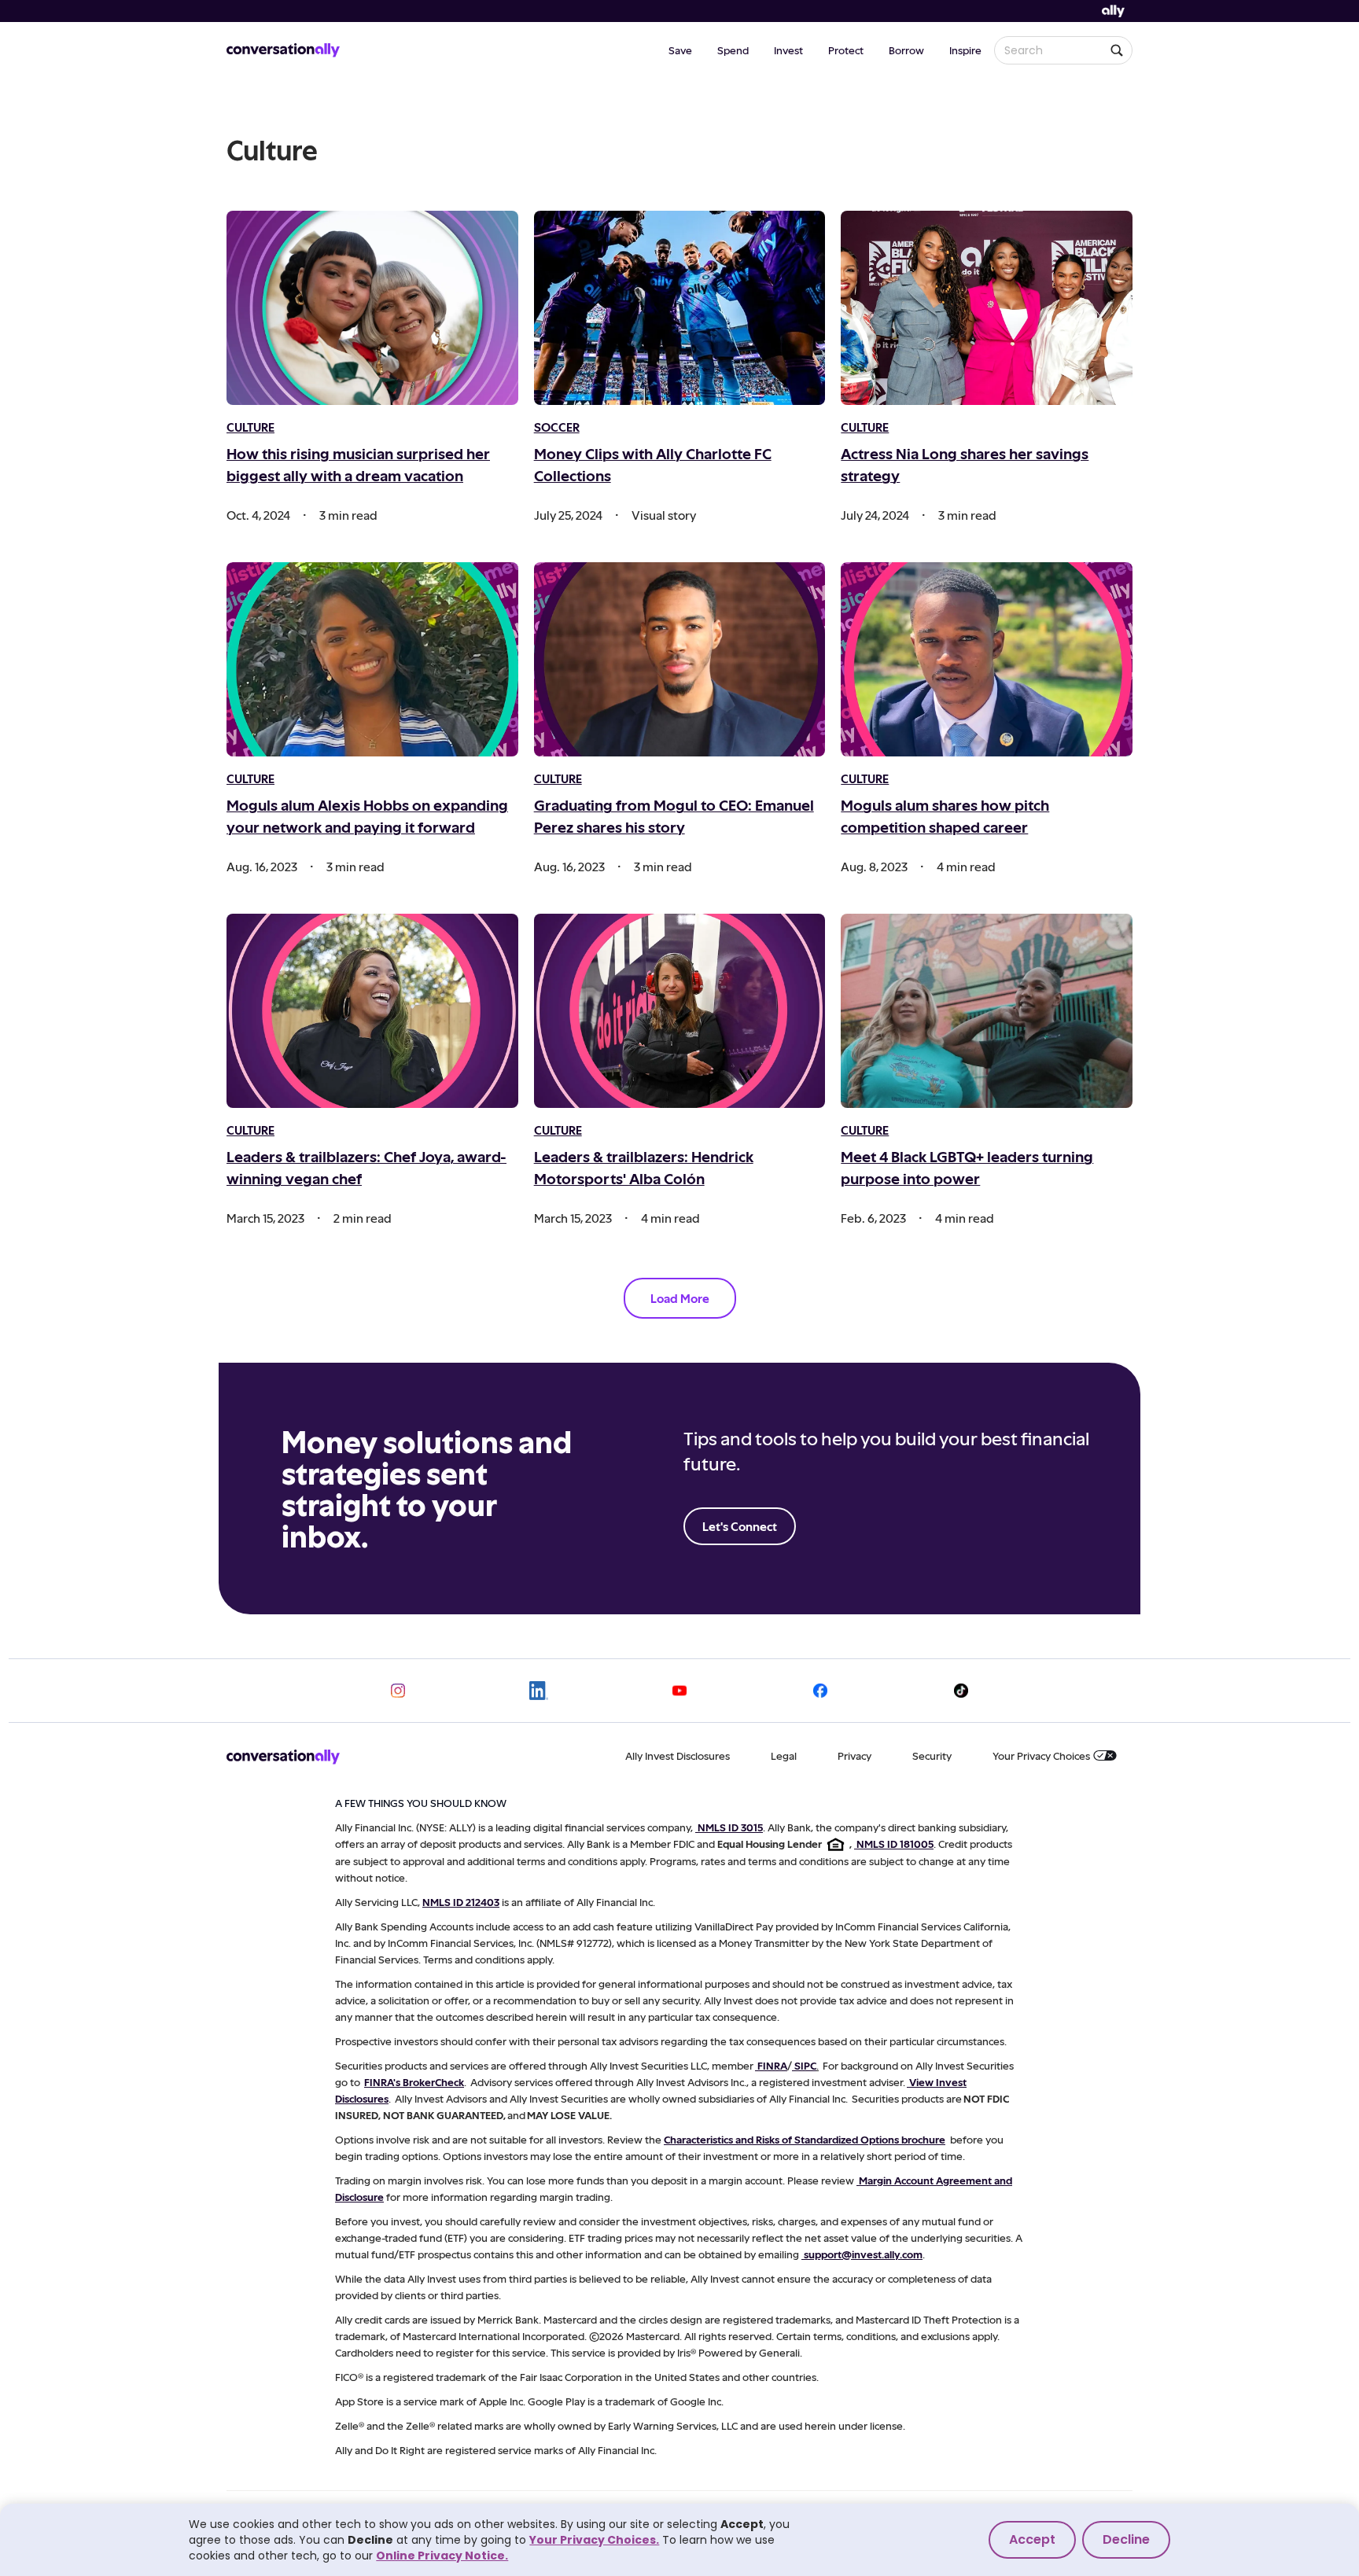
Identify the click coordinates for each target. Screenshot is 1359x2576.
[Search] (1117, 50)
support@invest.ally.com (863, 2254)
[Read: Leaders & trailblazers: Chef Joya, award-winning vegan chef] (372, 1011)
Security (932, 1755)
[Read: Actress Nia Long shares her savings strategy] (987, 308)
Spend (733, 50)
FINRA (772, 2065)
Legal (784, 1755)
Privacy (854, 1755)
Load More (680, 1298)
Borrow (906, 50)
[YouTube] (679, 1691)
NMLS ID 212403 (461, 1902)
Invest (788, 50)
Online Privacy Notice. (442, 2556)
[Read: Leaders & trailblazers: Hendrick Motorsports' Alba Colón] (680, 1011)
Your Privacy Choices (1041, 1755)
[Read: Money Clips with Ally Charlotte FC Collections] (680, 308)
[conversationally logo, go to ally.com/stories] (283, 50)
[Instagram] (398, 1691)
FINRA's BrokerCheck (414, 2082)
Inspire (965, 50)
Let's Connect (740, 1526)
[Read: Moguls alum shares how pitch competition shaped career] (987, 659)
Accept (1032, 2539)
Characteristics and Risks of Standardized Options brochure (805, 2139)
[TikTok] (961, 1691)
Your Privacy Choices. (594, 2540)
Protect (846, 50)
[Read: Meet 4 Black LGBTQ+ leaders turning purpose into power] (987, 1011)
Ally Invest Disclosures (678, 1755)
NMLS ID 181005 (895, 1844)
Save (680, 50)
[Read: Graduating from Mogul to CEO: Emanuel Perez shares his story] (680, 659)
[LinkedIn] (539, 1691)
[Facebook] (820, 1691)
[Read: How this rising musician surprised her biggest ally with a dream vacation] (372, 308)
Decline (1126, 2539)
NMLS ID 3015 (730, 1827)
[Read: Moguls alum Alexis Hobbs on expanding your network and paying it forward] (372, 659)
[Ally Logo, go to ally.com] (1113, 11)
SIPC (805, 2065)
